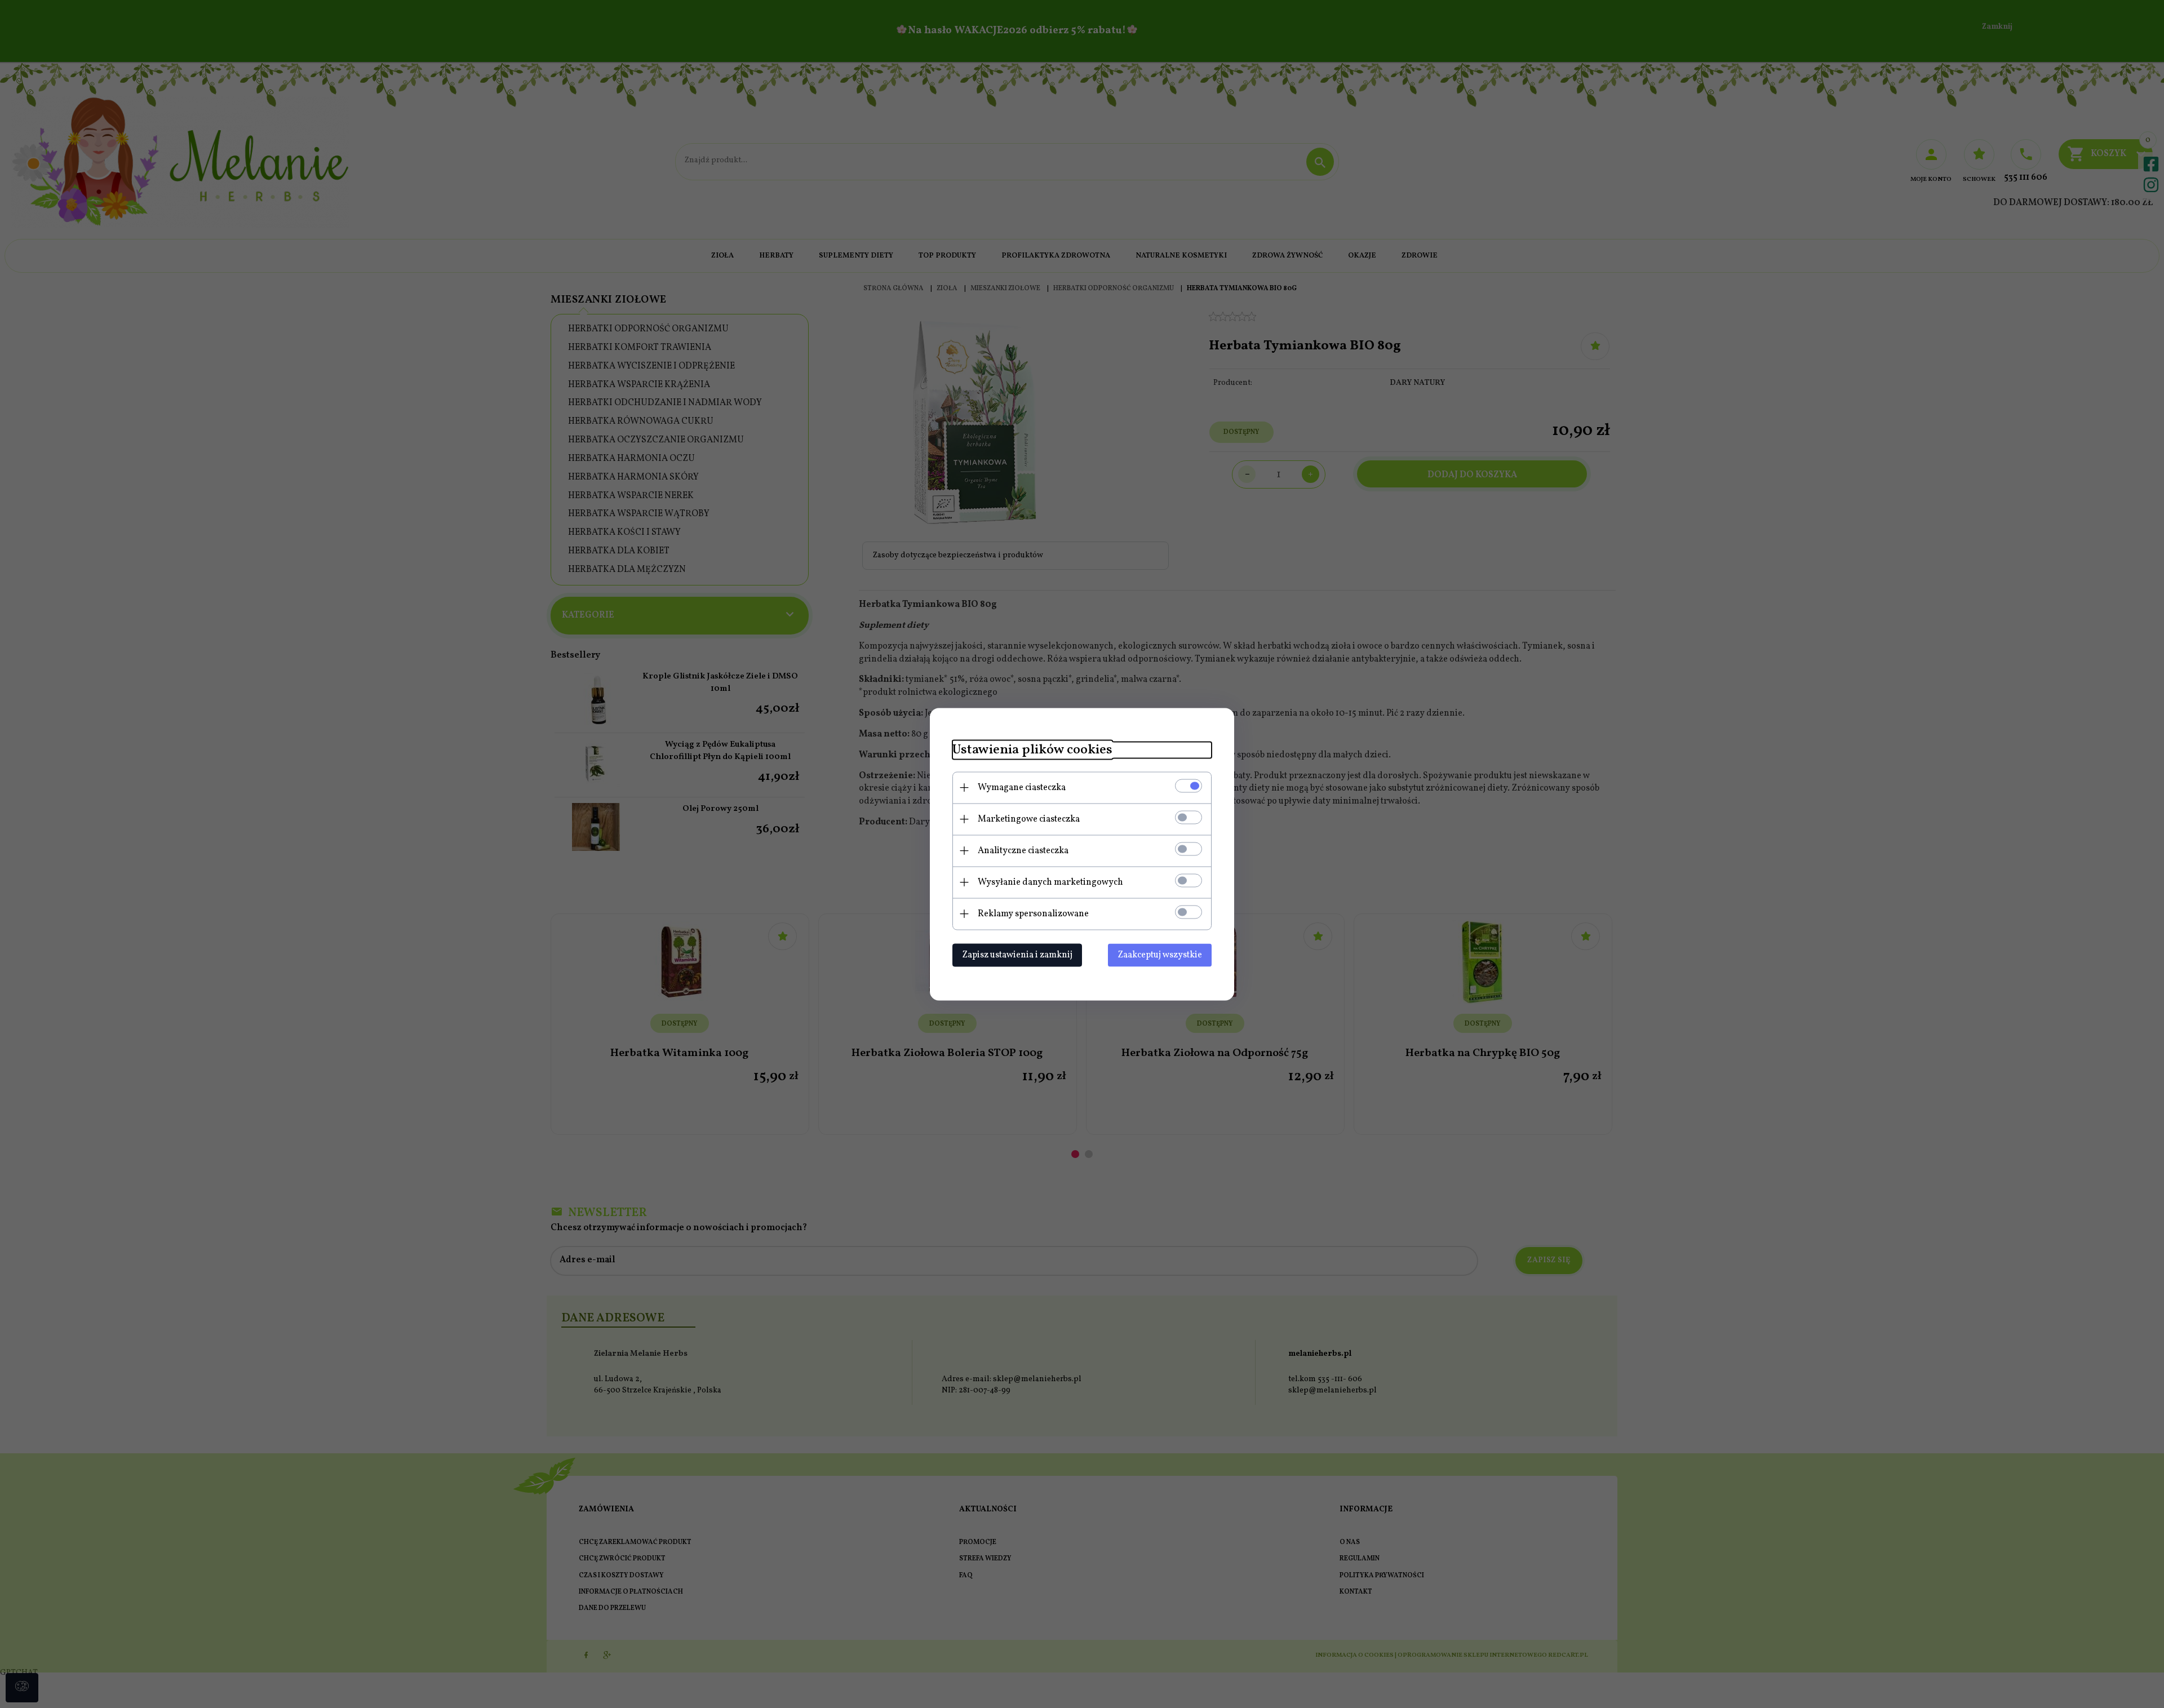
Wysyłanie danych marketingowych (1050, 882)
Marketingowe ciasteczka (1029, 819)
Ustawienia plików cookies (1032, 750)
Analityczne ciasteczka (1023, 850)
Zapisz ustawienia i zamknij (1017, 955)
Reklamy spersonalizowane (1033, 913)
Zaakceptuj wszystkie (1160, 955)
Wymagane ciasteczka (1022, 787)
